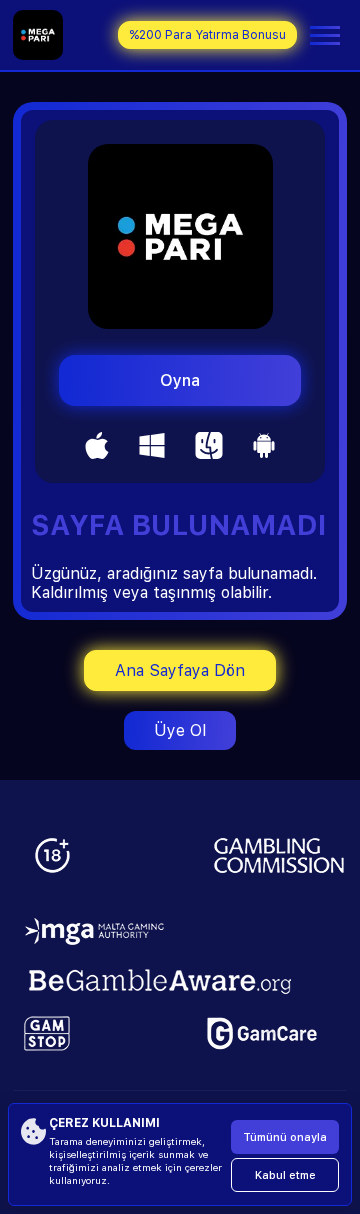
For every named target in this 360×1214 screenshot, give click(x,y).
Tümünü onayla (285, 1137)
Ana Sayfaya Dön (180, 670)
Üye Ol (180, 730)
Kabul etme (285, 1175)
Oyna (180, 380)
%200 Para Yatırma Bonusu (207, 35)
